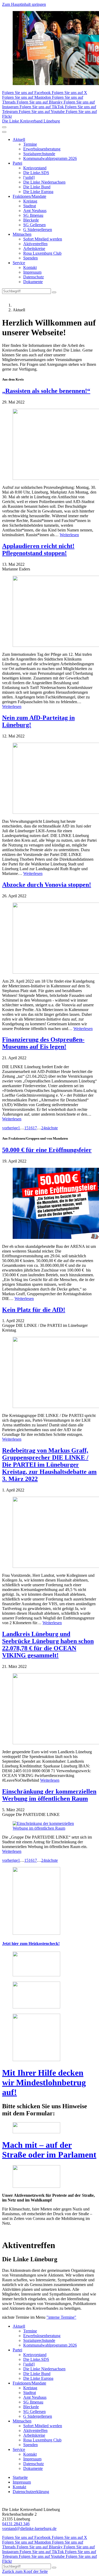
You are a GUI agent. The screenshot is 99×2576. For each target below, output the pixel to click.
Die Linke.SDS (36, 173)
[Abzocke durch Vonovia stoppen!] (49, 939)
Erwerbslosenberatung (42, 149)
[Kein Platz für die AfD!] (49, 1373)
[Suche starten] (54, 292)
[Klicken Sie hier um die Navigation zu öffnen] (4, 132)
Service (19, 263)
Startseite (20, 2477)
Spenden (30, 258)
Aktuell (19, 139)
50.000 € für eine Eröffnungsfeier (47, 1150)
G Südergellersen (38, 230)
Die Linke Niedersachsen (44, 182)
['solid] (29, 177)
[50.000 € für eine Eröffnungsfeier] (49, 1204)
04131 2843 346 (16, 2524)
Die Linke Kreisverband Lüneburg (31, 121)
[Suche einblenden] (4, 127)
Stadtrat (30, 206)
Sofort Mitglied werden (43, 239)
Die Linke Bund (37, 187)
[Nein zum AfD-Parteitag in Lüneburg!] (49, 779)
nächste (52, 1128)
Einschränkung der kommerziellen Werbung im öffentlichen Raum (49, 1795)
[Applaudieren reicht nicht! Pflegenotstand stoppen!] (49, 612)
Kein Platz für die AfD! (34, 1310)
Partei (17, 163)
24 (43, 1128)
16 (31, 1128)
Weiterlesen (69, 535)
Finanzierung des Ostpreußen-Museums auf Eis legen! (43, 1043)
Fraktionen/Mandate (29, 196)
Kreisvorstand (35, 168)
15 (26, 1128)
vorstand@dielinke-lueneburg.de (29, 2528)
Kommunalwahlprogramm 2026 (50, 158)
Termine (30, 144)
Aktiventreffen (35, 244)
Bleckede (31, 220)
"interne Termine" (61, 2317)
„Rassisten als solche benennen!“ (46, 391)
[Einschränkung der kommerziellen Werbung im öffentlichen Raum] (49, 1826)
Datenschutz (34, 277)
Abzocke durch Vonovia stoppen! (47, 885)
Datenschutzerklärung (31, 2492)
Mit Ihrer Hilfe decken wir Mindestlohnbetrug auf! (44, 2082)
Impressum (32, 272)
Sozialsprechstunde (39, 154)
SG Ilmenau (33, 215)
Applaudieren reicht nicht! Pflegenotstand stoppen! (38, 550)
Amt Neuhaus (35, 211)
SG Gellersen (34, 225)
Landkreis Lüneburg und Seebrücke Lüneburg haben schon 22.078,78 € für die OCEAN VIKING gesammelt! (48, 1645)
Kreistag (30, 201)
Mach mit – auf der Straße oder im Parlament (49, 2150)
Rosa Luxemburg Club (42, 253)
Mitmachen (22, 234)
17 (35, 1128)
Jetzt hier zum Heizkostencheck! (31, 1944)
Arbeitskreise (34, 248)
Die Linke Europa (38, 192)
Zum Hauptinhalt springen (24, 4)
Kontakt (30, 267)
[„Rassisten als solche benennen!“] (49, 445)
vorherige (10, 1128)
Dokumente (33, 282)
